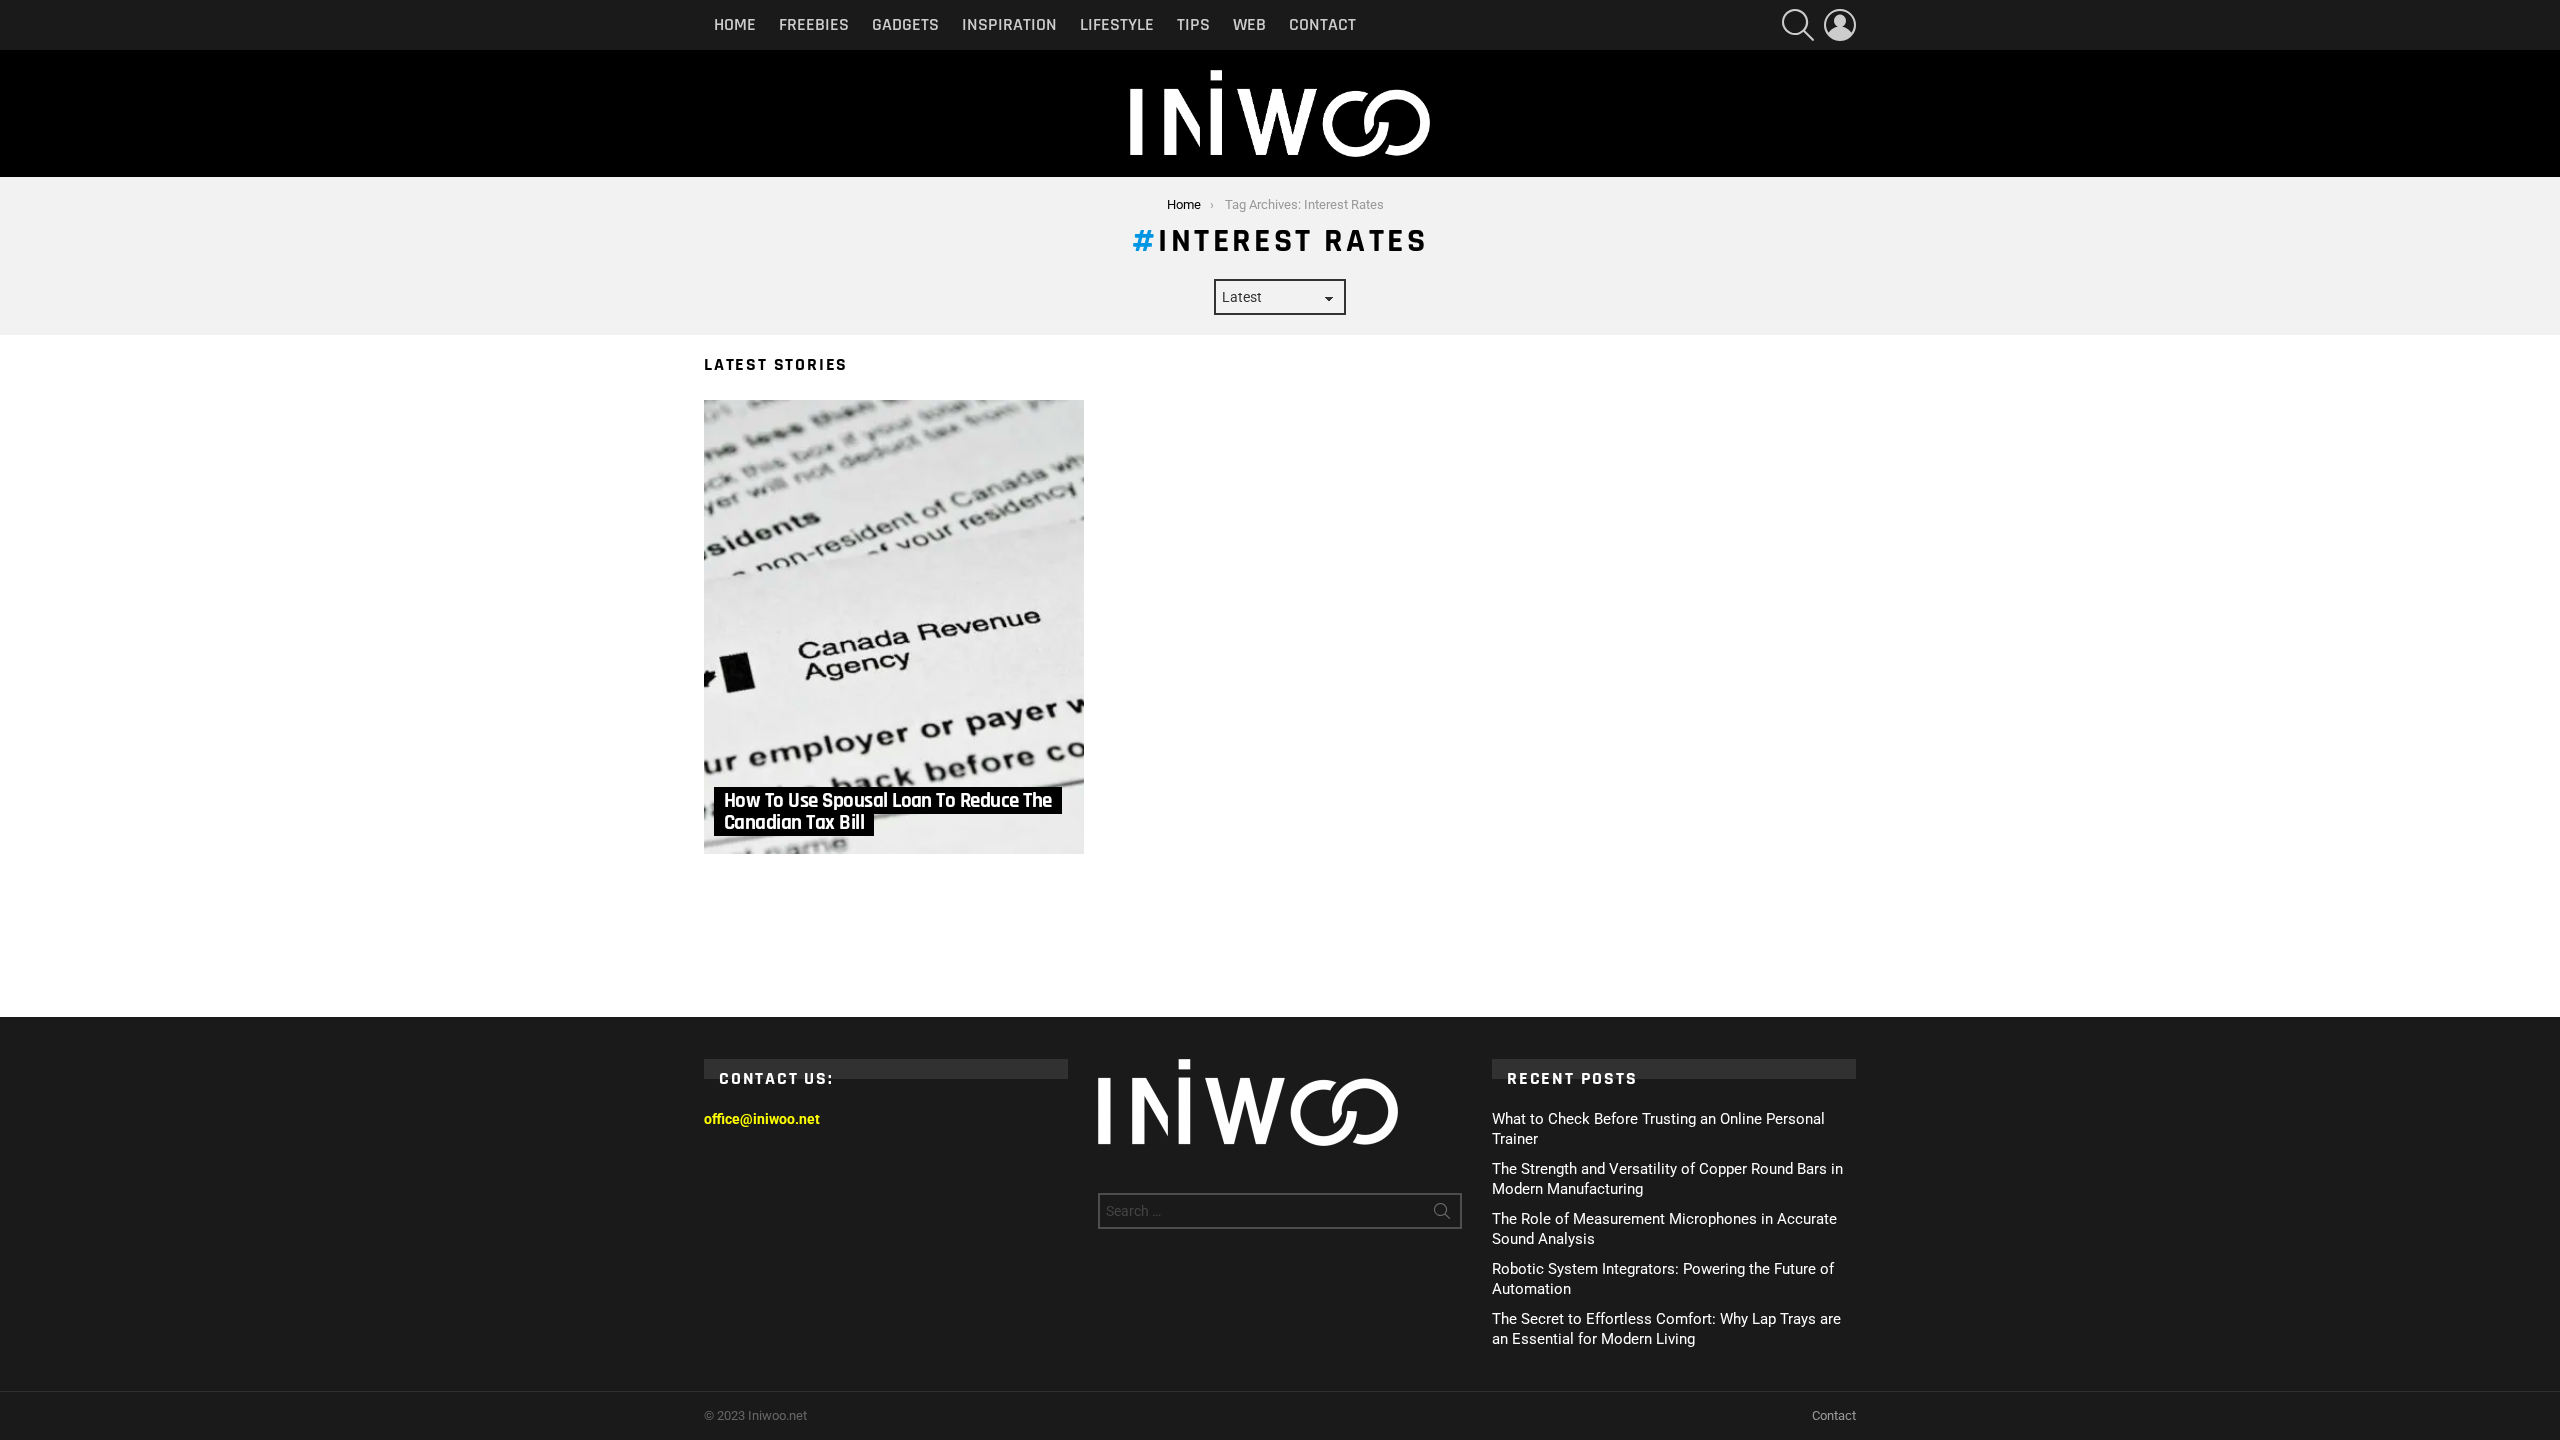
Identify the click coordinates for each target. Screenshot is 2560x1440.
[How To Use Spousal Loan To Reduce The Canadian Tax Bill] (894, 627)
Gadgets (905, 24)
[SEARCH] (1798, 25)
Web (1249, 24)
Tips (1193, 24)
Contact (1322, 24)
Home (735, 24)
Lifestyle (1117, 24)
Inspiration (1009, 24)
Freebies (814, 24)
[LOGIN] (1840, 25)
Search (1442, 1215)
